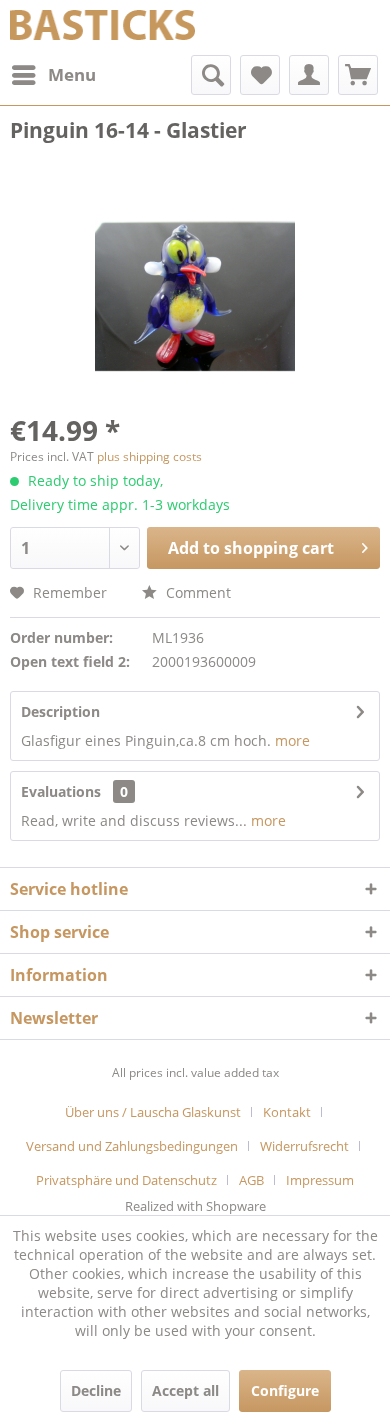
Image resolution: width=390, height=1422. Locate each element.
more (292, 740)
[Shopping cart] (358, 75)
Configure (285, 1390)
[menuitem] (53, 75)
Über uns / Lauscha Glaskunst (153, 1112)
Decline (96, 1390)
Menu (72, 74)
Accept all (185, 1390)
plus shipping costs (149, 456)
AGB (251, 1180)
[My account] (309, 75)
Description (60, 711)
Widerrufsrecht (304, 1146)
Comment (196, 592)
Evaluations (61, 791)
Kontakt (287, 1112)
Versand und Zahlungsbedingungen (132, 1146)
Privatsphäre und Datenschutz (126, 1180)
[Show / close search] (211, 75)
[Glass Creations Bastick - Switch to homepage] (102, 27)
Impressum (320, 1180)
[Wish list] (260, 75)
